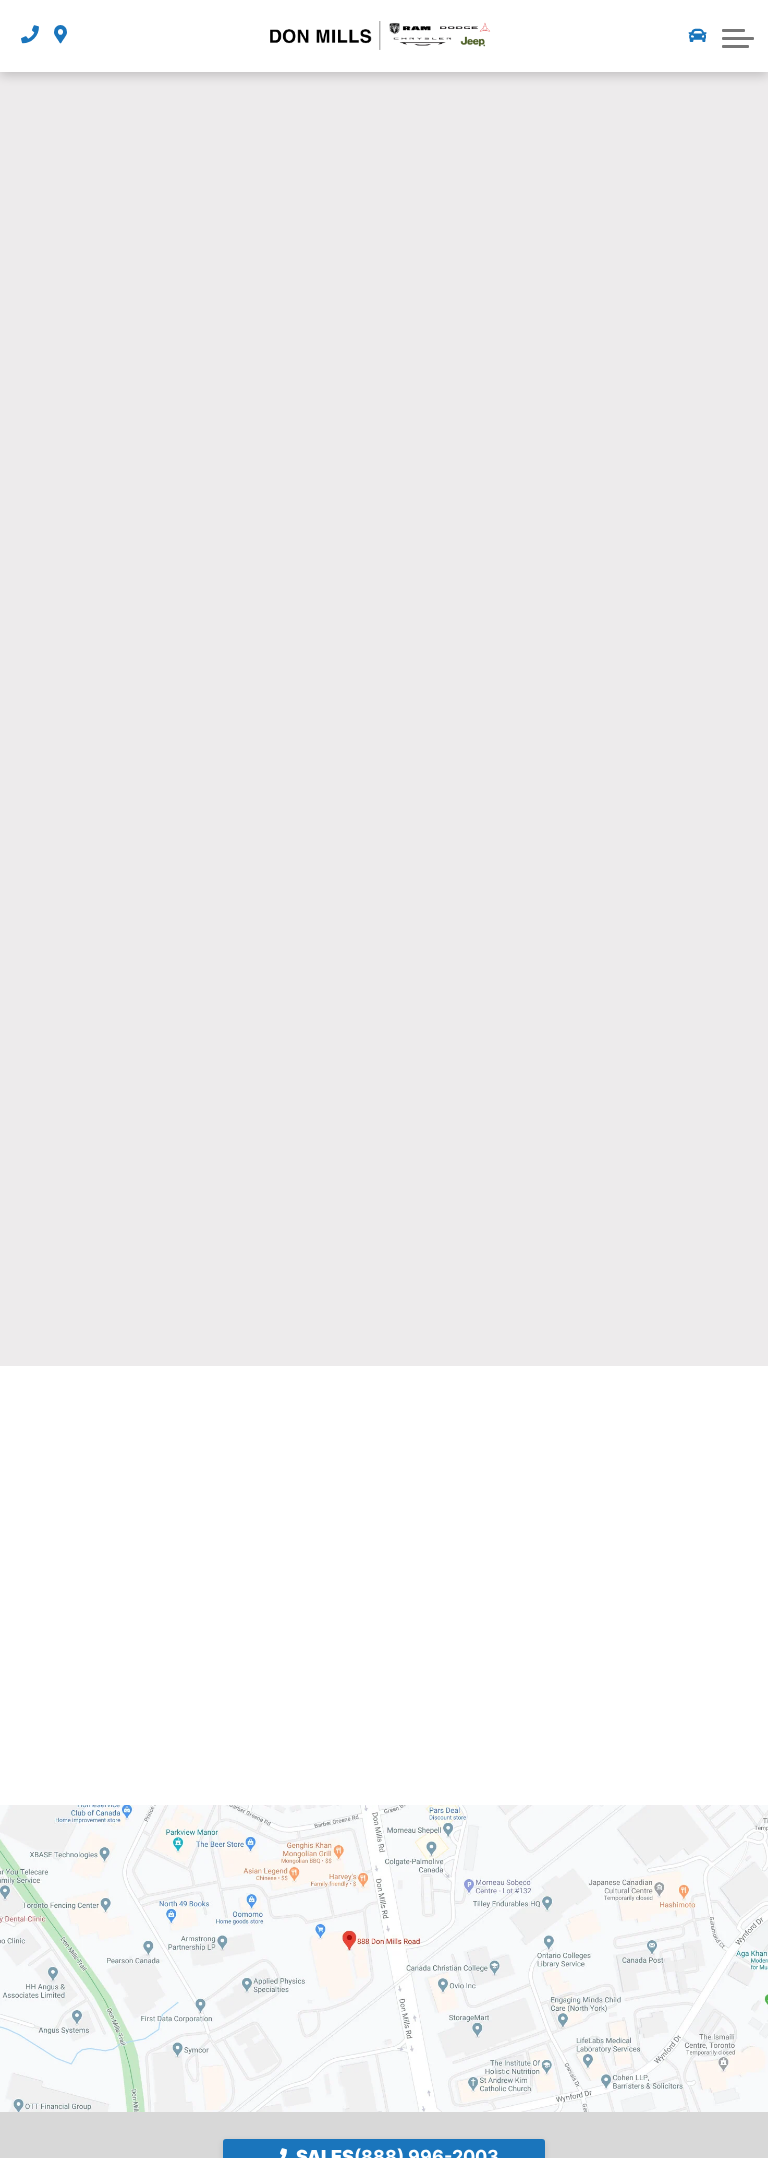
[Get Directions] (60, 35)
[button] (738, 36)
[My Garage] (698, 36)
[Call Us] (30, 35)
